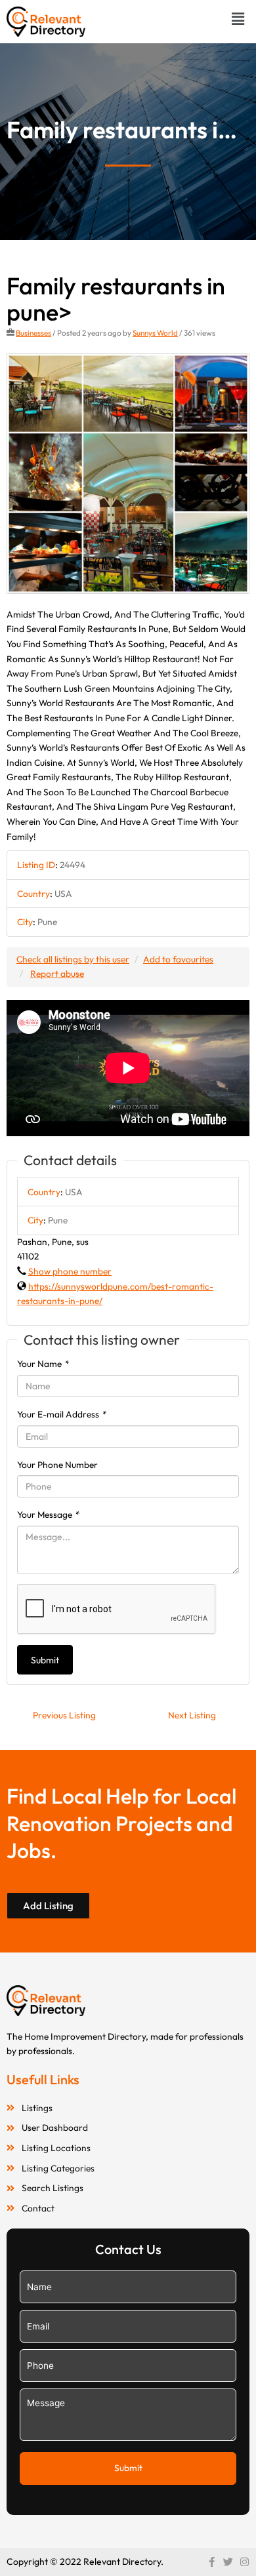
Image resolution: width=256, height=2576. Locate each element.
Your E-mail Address (62, 1414)
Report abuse (57, 974)
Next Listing (192, 1715)
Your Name (43, 1364)
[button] (238, 19)
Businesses (33, 333)
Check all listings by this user (73, 959)
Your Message (49, 1515)
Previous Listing (64, 1715)
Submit (45, 1660)
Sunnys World (155, 333)
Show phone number (70, 1271)
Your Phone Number (57, 1465)
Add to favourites (178, 959)
